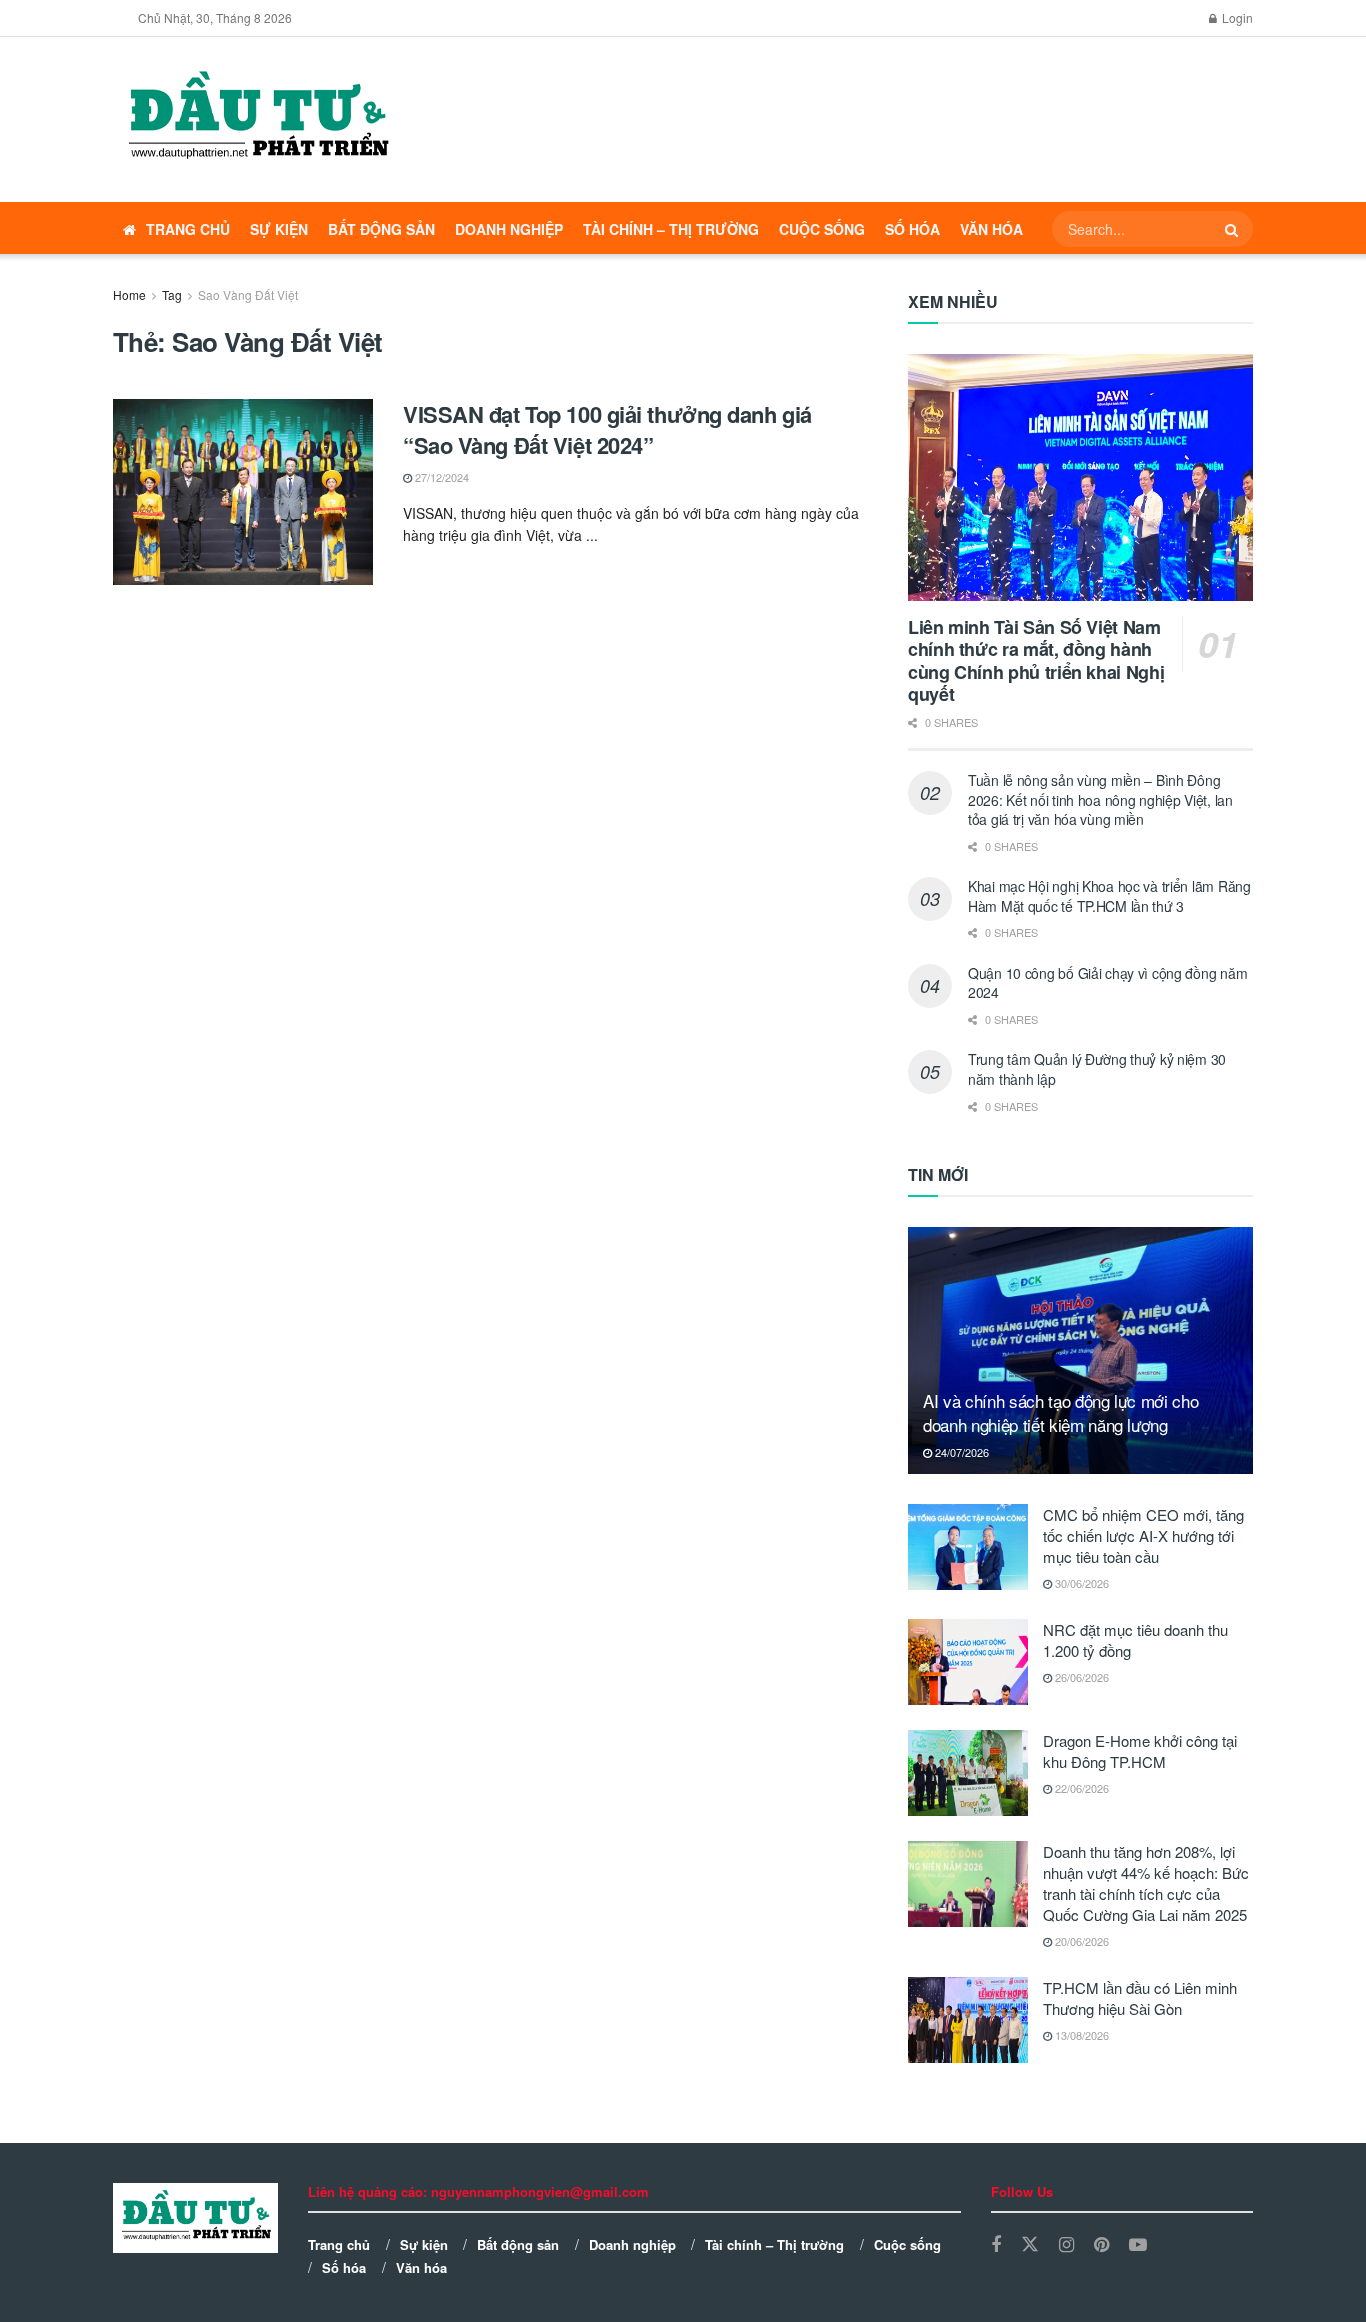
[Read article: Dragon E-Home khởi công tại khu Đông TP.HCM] (968, 1773)
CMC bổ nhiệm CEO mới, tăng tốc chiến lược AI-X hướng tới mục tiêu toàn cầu (1143, 1535)
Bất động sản (381, 229)
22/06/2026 (1080, 1788)
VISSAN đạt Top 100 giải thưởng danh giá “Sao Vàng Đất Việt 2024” (607, 429)
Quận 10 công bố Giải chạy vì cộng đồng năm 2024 (1107, 983)
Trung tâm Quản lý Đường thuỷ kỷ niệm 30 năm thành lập (1097, 1069)
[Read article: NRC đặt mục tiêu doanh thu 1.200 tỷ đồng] (968, 1662)
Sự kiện (279, 229)
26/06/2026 (1080, 1677)
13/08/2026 (1080, 2035)
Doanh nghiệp (509, 229)
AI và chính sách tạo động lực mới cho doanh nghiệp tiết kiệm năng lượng (1060, 1412)
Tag (172, 294)
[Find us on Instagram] (1066, 2245)
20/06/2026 (1080, 1941)
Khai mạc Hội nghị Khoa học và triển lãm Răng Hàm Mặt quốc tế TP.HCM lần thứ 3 (1109, 896)
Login (1236, 17)
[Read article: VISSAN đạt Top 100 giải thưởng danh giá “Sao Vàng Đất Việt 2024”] (243, 492)
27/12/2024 (440, 477)
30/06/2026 (1080, 1583)
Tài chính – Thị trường (671, 229)
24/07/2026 (960, 1452)
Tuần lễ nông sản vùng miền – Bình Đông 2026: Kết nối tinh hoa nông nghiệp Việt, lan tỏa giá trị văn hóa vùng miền (1100, 799)
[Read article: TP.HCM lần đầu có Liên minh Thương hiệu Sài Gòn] (968, 2020)
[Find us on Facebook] (996, 2245)
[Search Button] (1234, 229)
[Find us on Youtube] (1138, 2245)
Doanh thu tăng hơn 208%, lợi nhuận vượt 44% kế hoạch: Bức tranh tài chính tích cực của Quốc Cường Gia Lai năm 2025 (1146, 1883)
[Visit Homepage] (257, 120)
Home (129, 294)
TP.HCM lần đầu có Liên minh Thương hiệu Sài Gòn (1140, 1998)
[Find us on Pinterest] (1101, 2245)
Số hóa (912, 229)
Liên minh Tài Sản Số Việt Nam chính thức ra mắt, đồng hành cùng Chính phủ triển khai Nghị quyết (1036, 661)
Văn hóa (991, 229)
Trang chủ (188, 229)
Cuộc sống (822, 229)
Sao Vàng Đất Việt (248, 294)
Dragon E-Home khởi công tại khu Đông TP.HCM (1140, 1751)
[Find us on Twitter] (1030, 2244)
